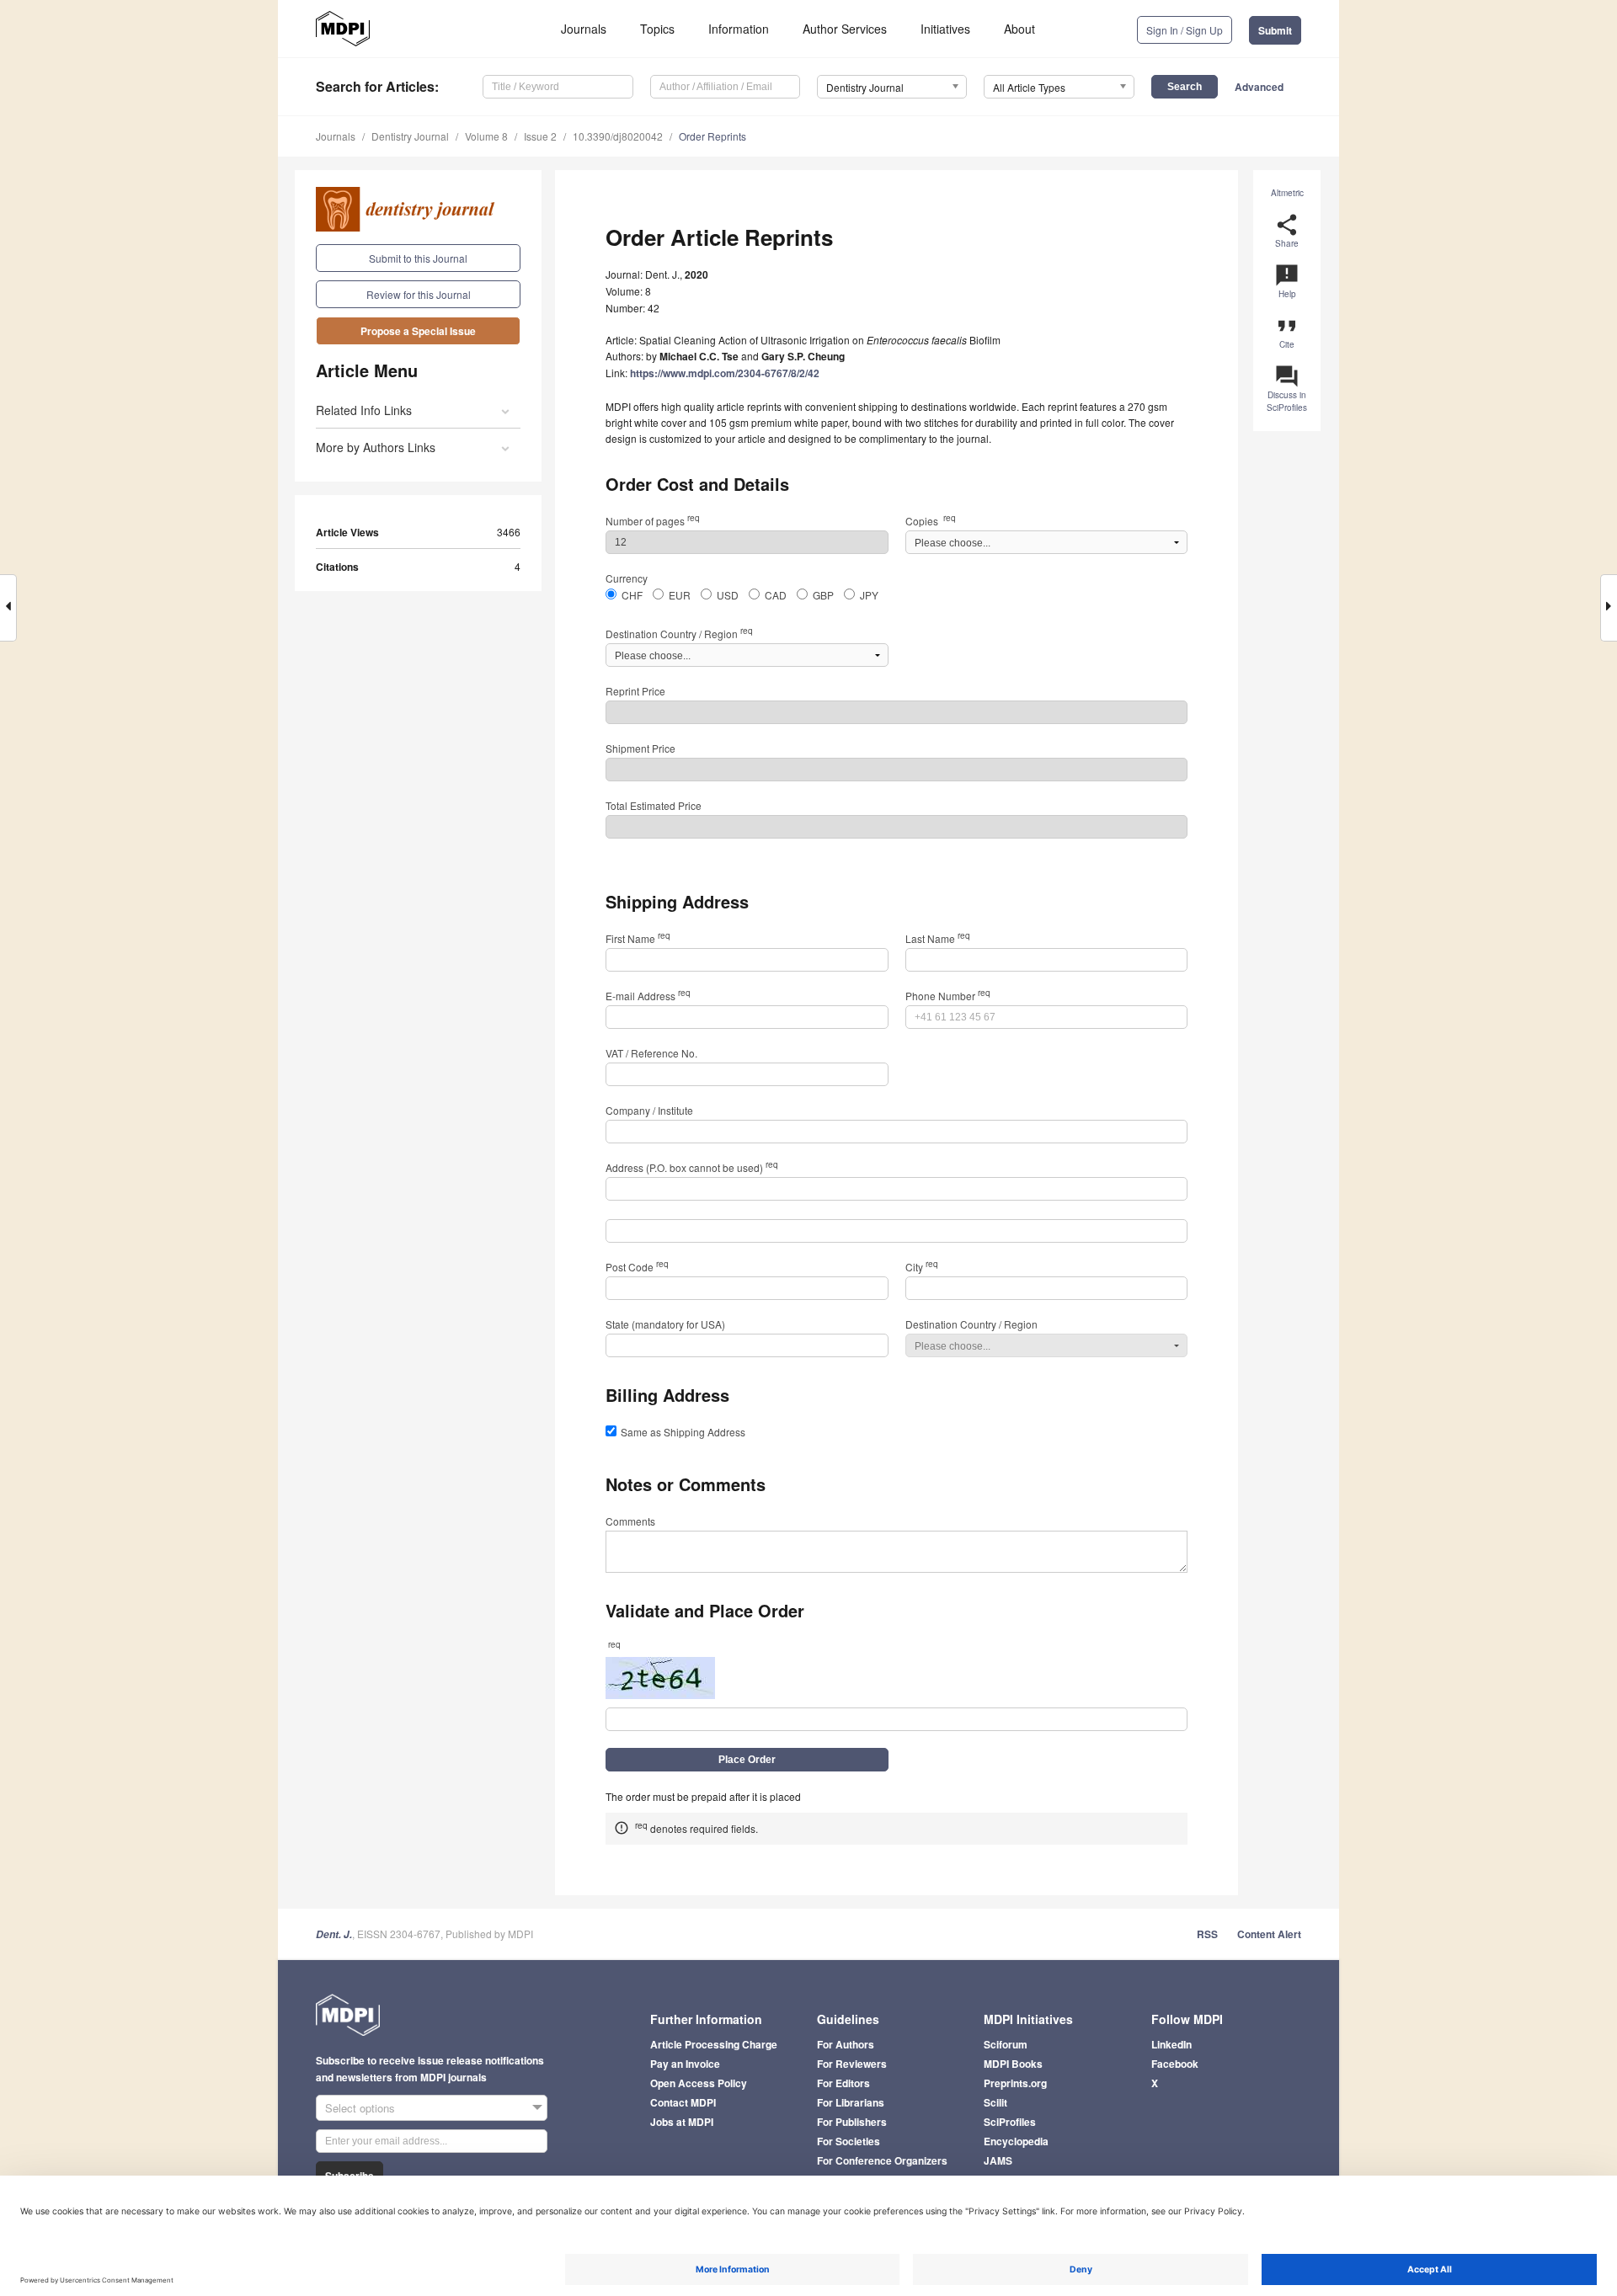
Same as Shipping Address (683, 1432)
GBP (823, 595)
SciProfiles (1010, 2122)
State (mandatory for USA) (665, 1324)
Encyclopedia (1016, 2141)
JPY (869, 595)
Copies (931, 521)
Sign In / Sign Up (1185, 30)
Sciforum (1006, 2044)
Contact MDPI (683, 2102)
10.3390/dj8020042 (618, 136)
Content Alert (1269, 1934)
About (1019, 29)
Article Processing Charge (714, 2044)
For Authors (846, 2044)
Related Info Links (364, 410)
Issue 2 (540, 136)
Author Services (845, 29)
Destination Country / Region (679, 634)
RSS (1207, 1934)
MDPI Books (1013, 2064)
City (922, 1267)
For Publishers (852, 2122)
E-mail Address (648, 996)
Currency (627, 578)
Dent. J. (334, 1934)
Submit (1275, 30)
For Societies (849, 2141)
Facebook (1175, 2064)
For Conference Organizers (882, 2160)
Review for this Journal (419, 294)
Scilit (995, 2102)
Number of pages (653, 521)
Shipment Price (640, 748)
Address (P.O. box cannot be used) (692, 1167)
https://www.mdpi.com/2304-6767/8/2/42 (725, 373)
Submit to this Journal (418, 258)
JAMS (998, 2160)
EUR (680, 595)
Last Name (938, 938)
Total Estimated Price (654, 805)
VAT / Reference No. (651, 1053)
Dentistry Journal (410, 136)
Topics (657, 29)
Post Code (637, 1267)
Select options (360, 2108)
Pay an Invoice (685, 2064)
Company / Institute (649, 1110)
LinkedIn (1171, 2044)
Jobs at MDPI (682, 2122)
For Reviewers (852, 2064)
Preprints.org (1015, 2083)
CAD (776, 595)
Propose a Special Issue (418, 331)
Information (739, 29)
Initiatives (945, 29)
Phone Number (948, 996)
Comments (630, 1521)
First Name (638, 938)
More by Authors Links (376, 447)
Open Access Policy (699, 2083)
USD (728, 595)
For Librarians (851, 2102)
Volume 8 (486, 136)
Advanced (1259, 87)
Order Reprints (712, 136)
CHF (632, 595)
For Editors (843, 2083)
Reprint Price (635, 691)
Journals (584, 29)
